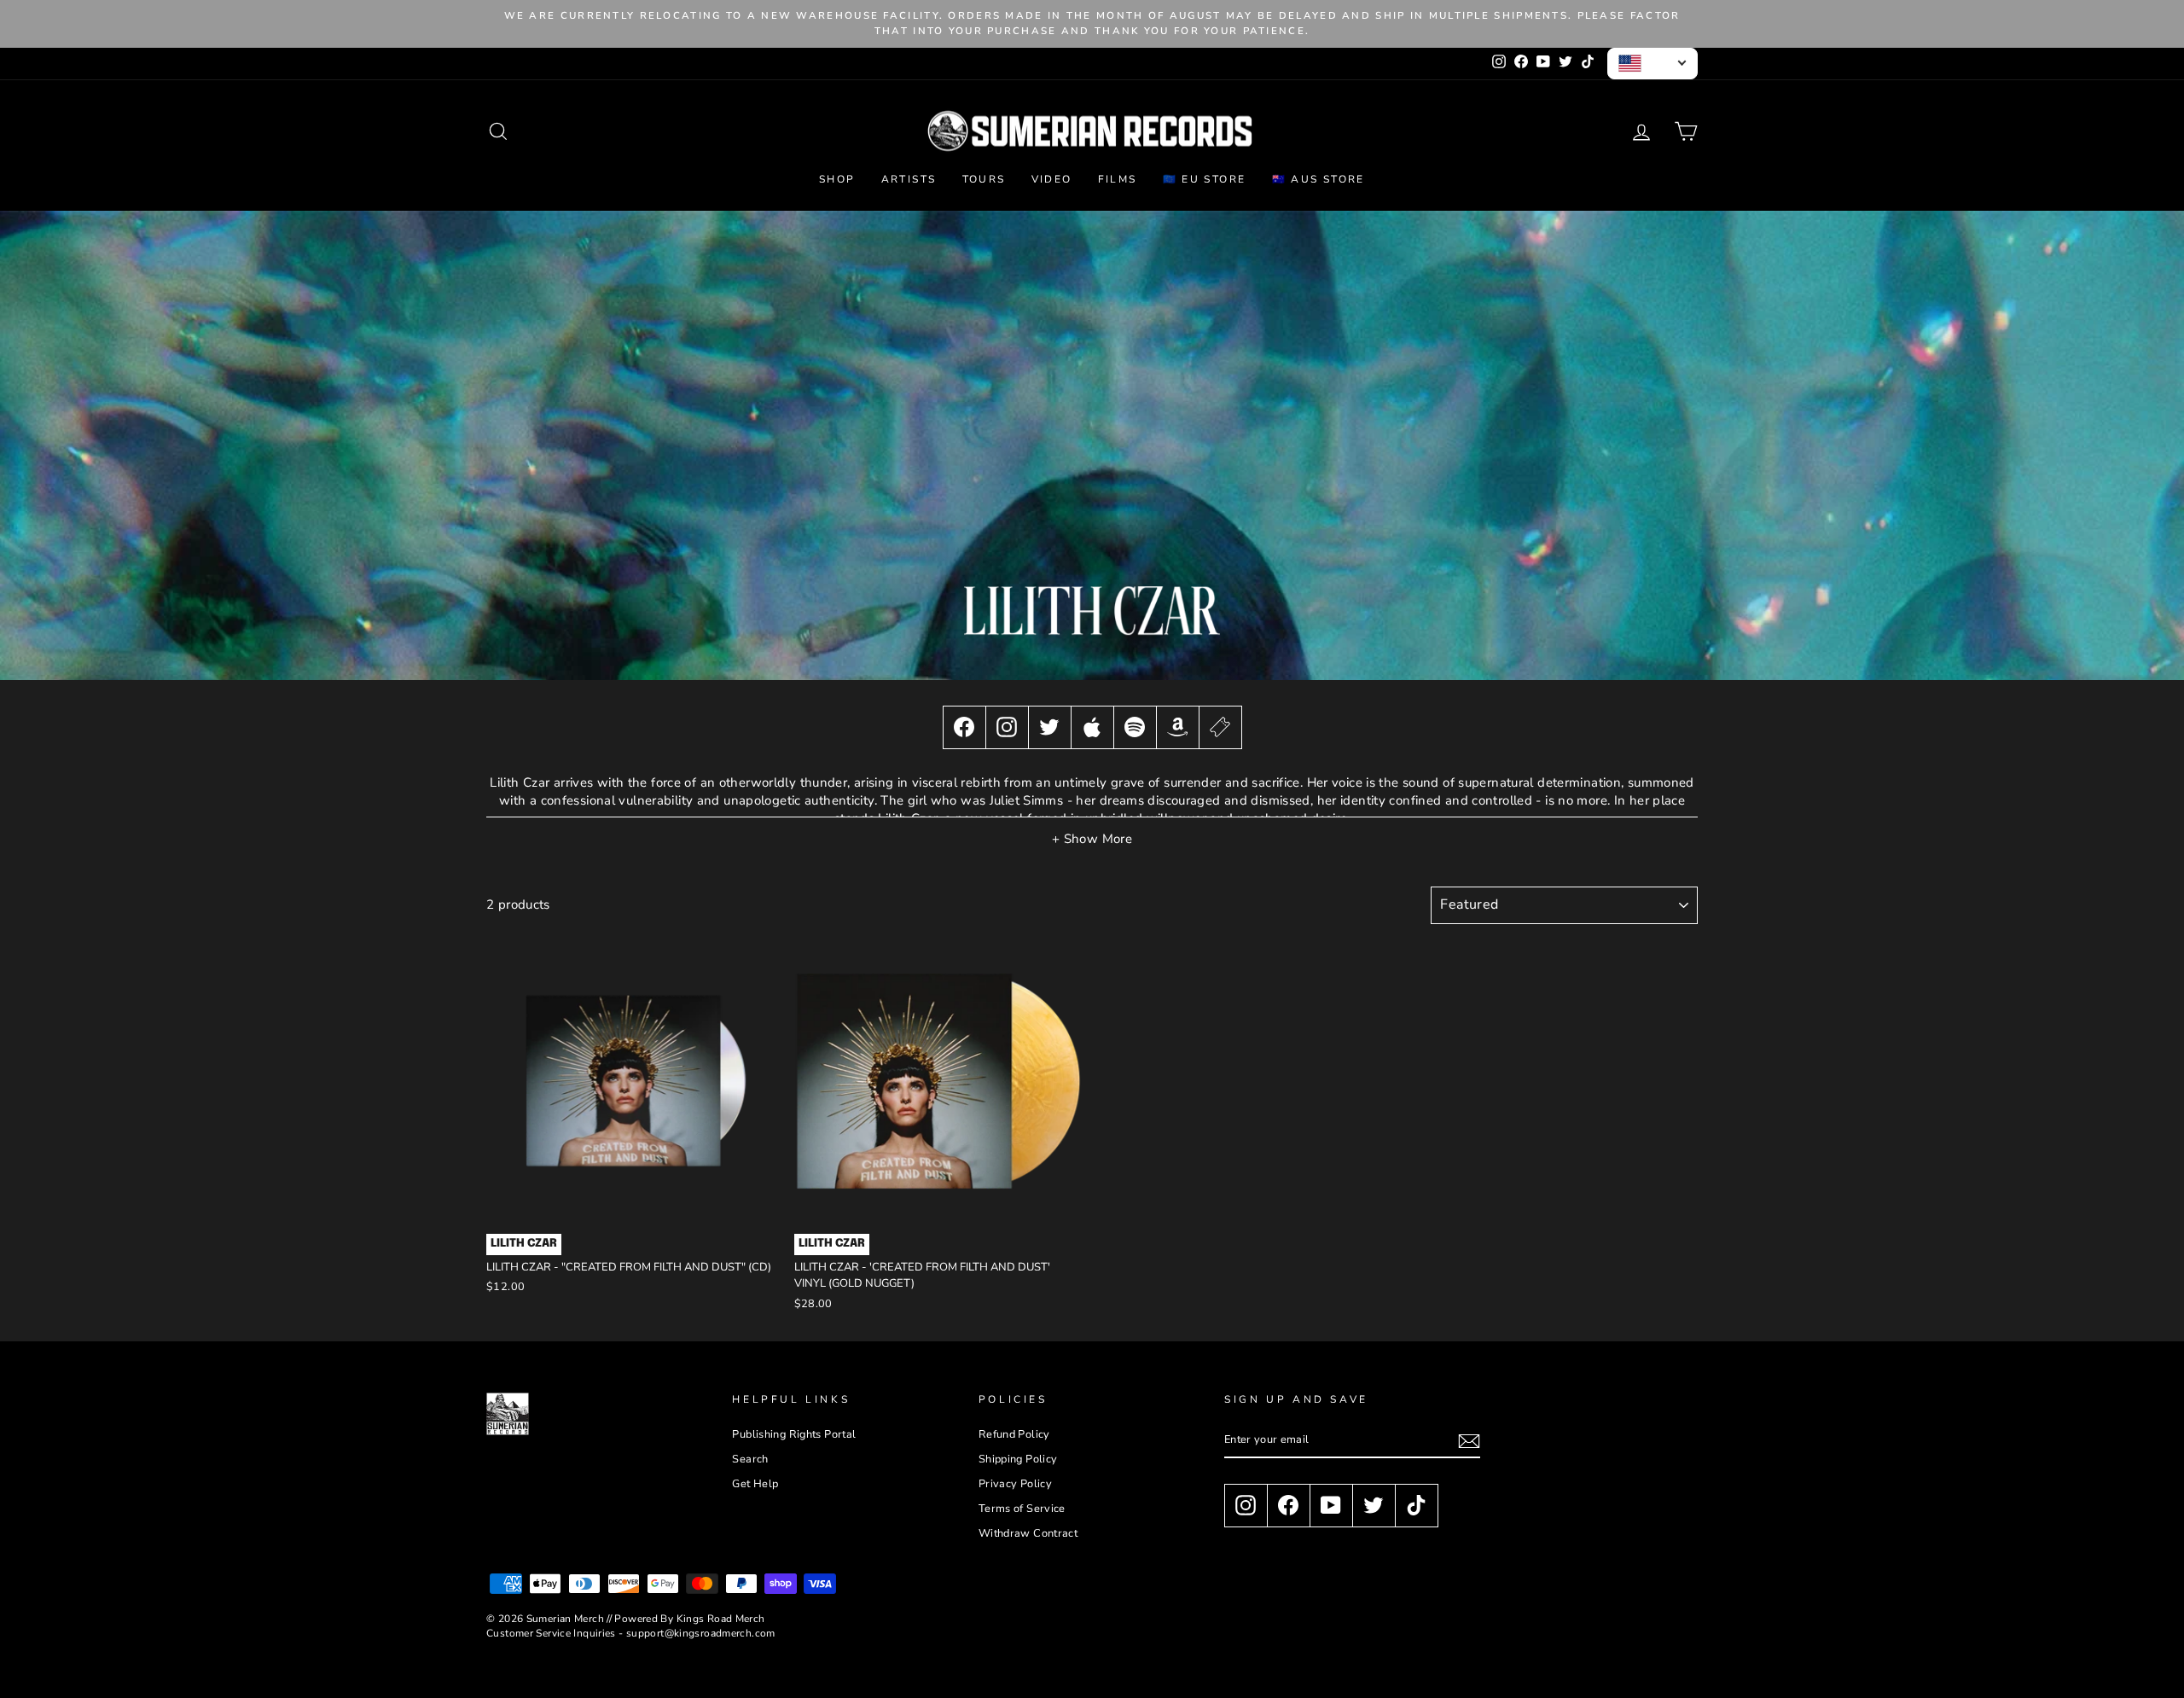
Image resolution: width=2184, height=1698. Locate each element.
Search (750, 1459)
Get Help (755, 1484)
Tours (984, 179)
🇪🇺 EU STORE (1205, 179)
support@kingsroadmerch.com (701, 1633)
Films (1118, 179)
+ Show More (1092, 839)
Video (1052, 179)
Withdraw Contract (1028, 1533)
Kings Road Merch (721, 1619)
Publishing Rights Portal (794, 1434)
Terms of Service (1022, 1509)
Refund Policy (1014, 1434)
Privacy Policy (1015, 1484)
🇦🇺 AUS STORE (1319, 179)
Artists (909, 179)
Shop (837, 179)
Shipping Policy (1018, 1459)
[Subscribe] (1469, 1441)
